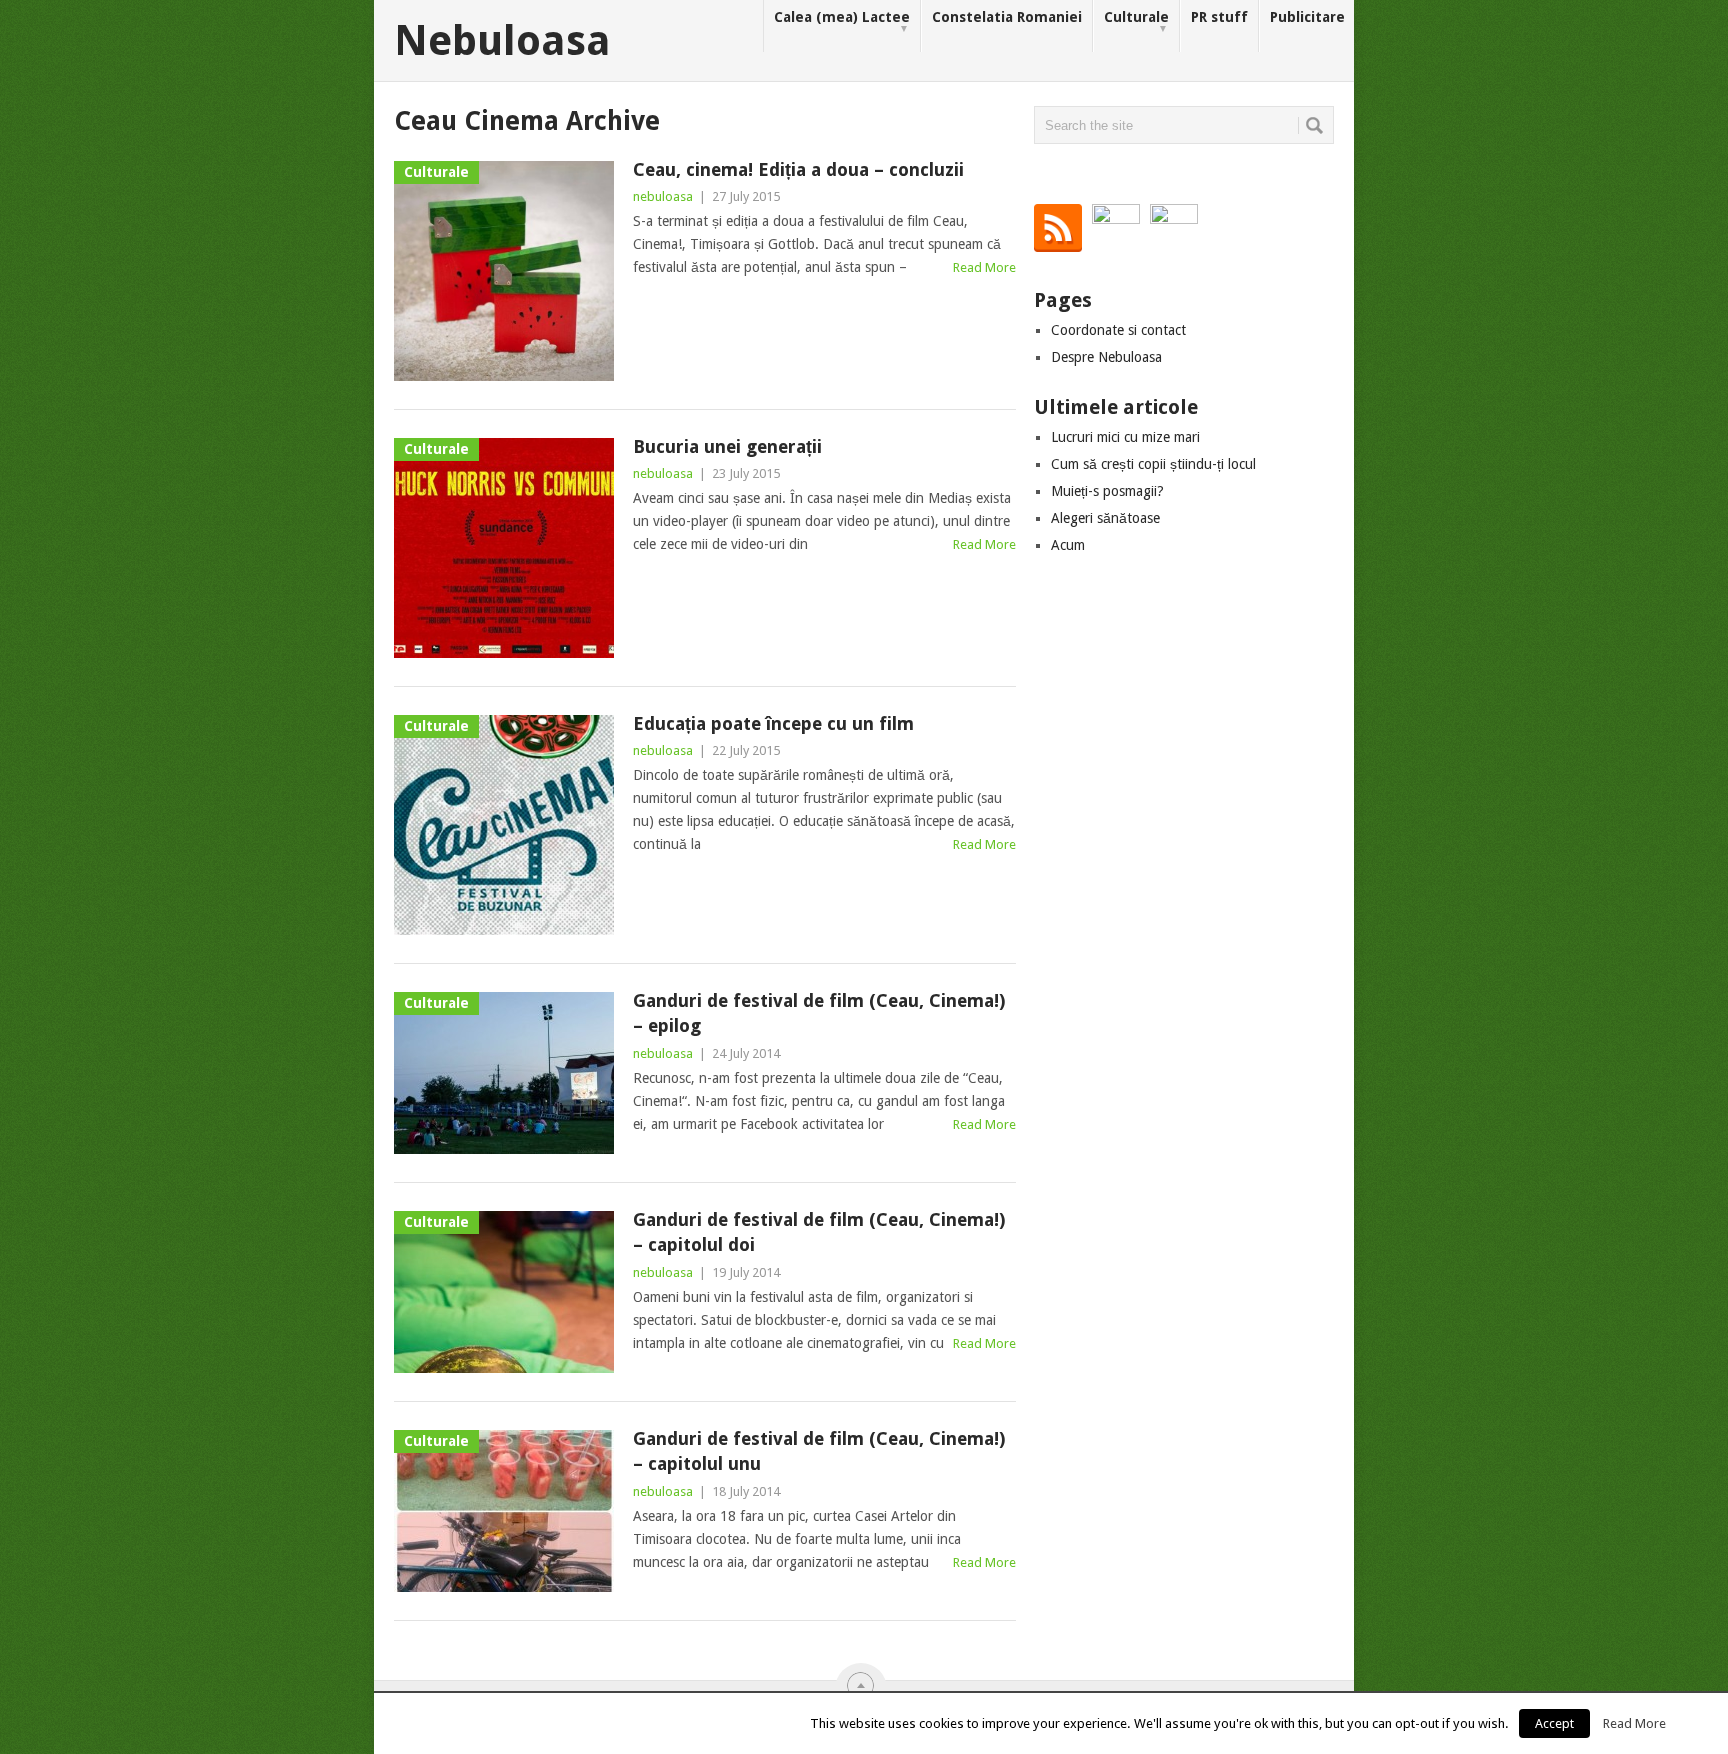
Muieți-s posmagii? (1107, 491)
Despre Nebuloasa (1106, 357)
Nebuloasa (502, 41)
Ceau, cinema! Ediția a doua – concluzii (798, 169)
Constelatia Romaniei (1007, 17)
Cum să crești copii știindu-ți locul (1153, 464)
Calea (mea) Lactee (842, 21)
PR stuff (1219, 17)
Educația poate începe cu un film (773, 723)
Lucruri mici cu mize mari (1125, 437)
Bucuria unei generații (727, 446)
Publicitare (1307, 17)
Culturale (1136, 21)
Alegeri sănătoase (1105, 518)
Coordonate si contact (1118, 330)
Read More (984, 267)
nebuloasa (663, 196)
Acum (1068, 545)
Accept (1554, 1723)
